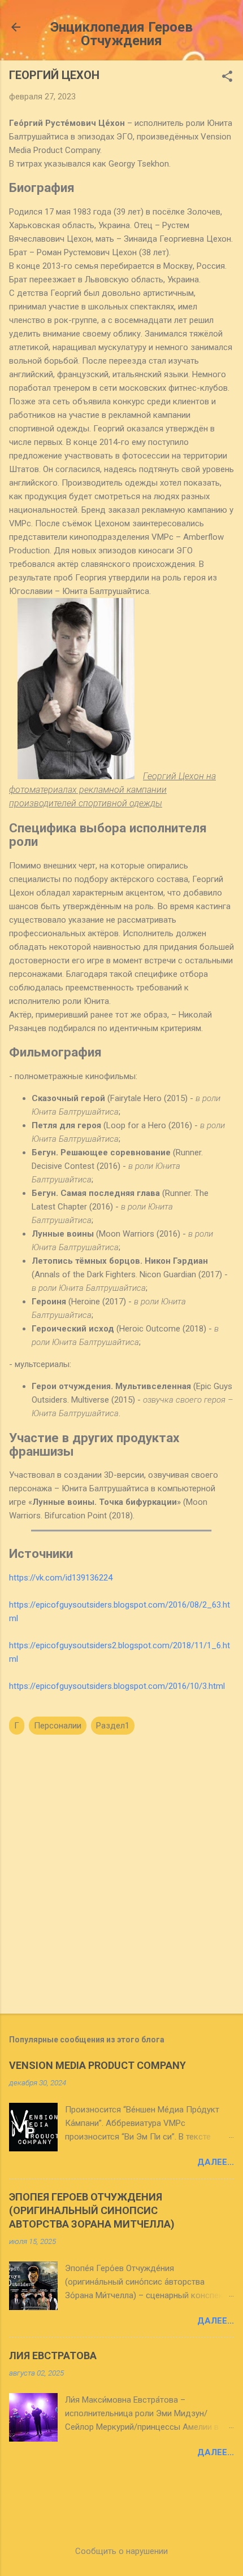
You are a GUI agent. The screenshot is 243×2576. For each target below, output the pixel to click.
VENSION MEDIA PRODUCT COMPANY (97, 2065)
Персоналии (58, 1726)
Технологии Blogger (122, 2506)
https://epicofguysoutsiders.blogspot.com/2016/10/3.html (117, 1686)
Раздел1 (113, 1726)
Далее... (216, 2162)
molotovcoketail (166, 2528)
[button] (227, 77)
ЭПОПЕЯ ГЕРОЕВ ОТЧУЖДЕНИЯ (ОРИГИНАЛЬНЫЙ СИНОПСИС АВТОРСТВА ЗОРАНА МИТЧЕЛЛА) (92, 2210)
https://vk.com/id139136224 (61, 1578)
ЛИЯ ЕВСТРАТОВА (53, 2355)
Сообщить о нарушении (121, 2551)
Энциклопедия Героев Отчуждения (121, 34)
